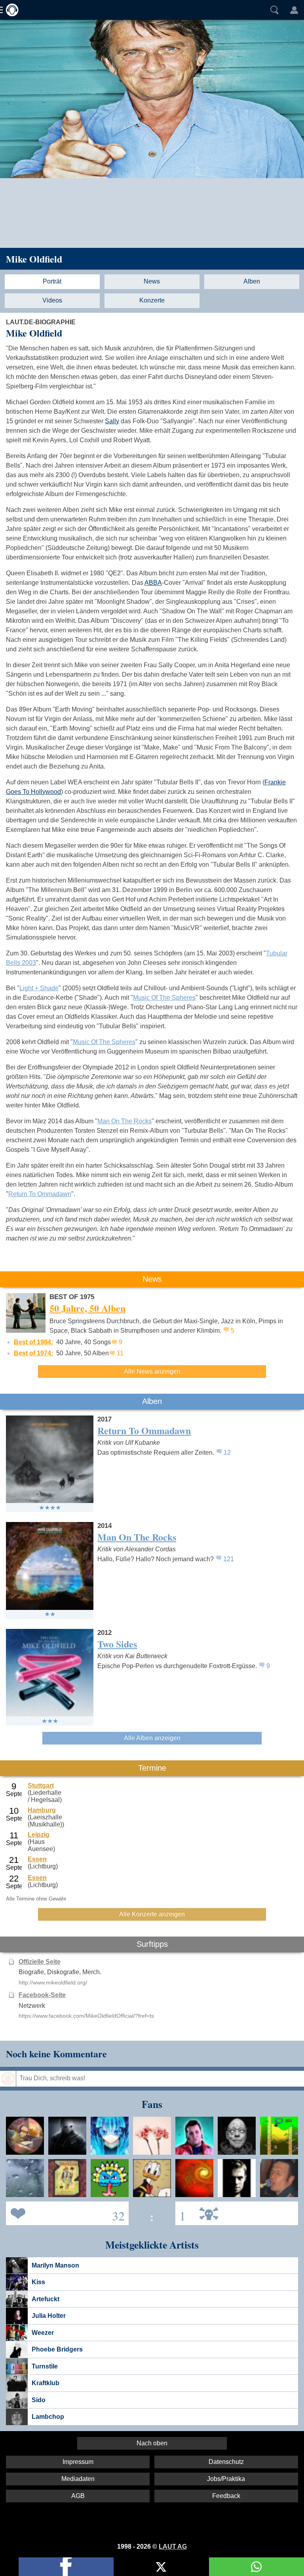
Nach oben (152, 2443)
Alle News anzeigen (152, 1371)
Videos (52, 300)
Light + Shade (39, 988)
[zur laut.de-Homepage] (10, 10)
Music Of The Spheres (164, 998)
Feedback (226, 2496)
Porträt (52, 281)
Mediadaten (78, 2479)
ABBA (153, 583)
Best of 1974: (33, 1353)
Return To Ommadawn (40, 1194)
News (152, 281)
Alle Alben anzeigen (152, 1738)
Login (294, 10)
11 (120, 1353)
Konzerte (152, 300)
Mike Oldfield (34, 259)
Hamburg (42, 1810)
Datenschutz (226, 2462)
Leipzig (39, 1835)
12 (227, 1453)
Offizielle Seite (40, 1962)
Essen (37, 1859)
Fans (65, 2213)
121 (229, 1559)
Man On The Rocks (124, 1121)
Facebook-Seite (42, 1995)
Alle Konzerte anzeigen (152, 1914)
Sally (112, 421)
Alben (252, 281)
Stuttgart (41, 1786)
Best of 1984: (33, 1342)
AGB (78, 2496)
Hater (180, 2213)
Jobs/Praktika (226, 2479)
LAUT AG (173, 2547)
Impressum (78, 2462)
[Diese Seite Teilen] (66, 2567)
